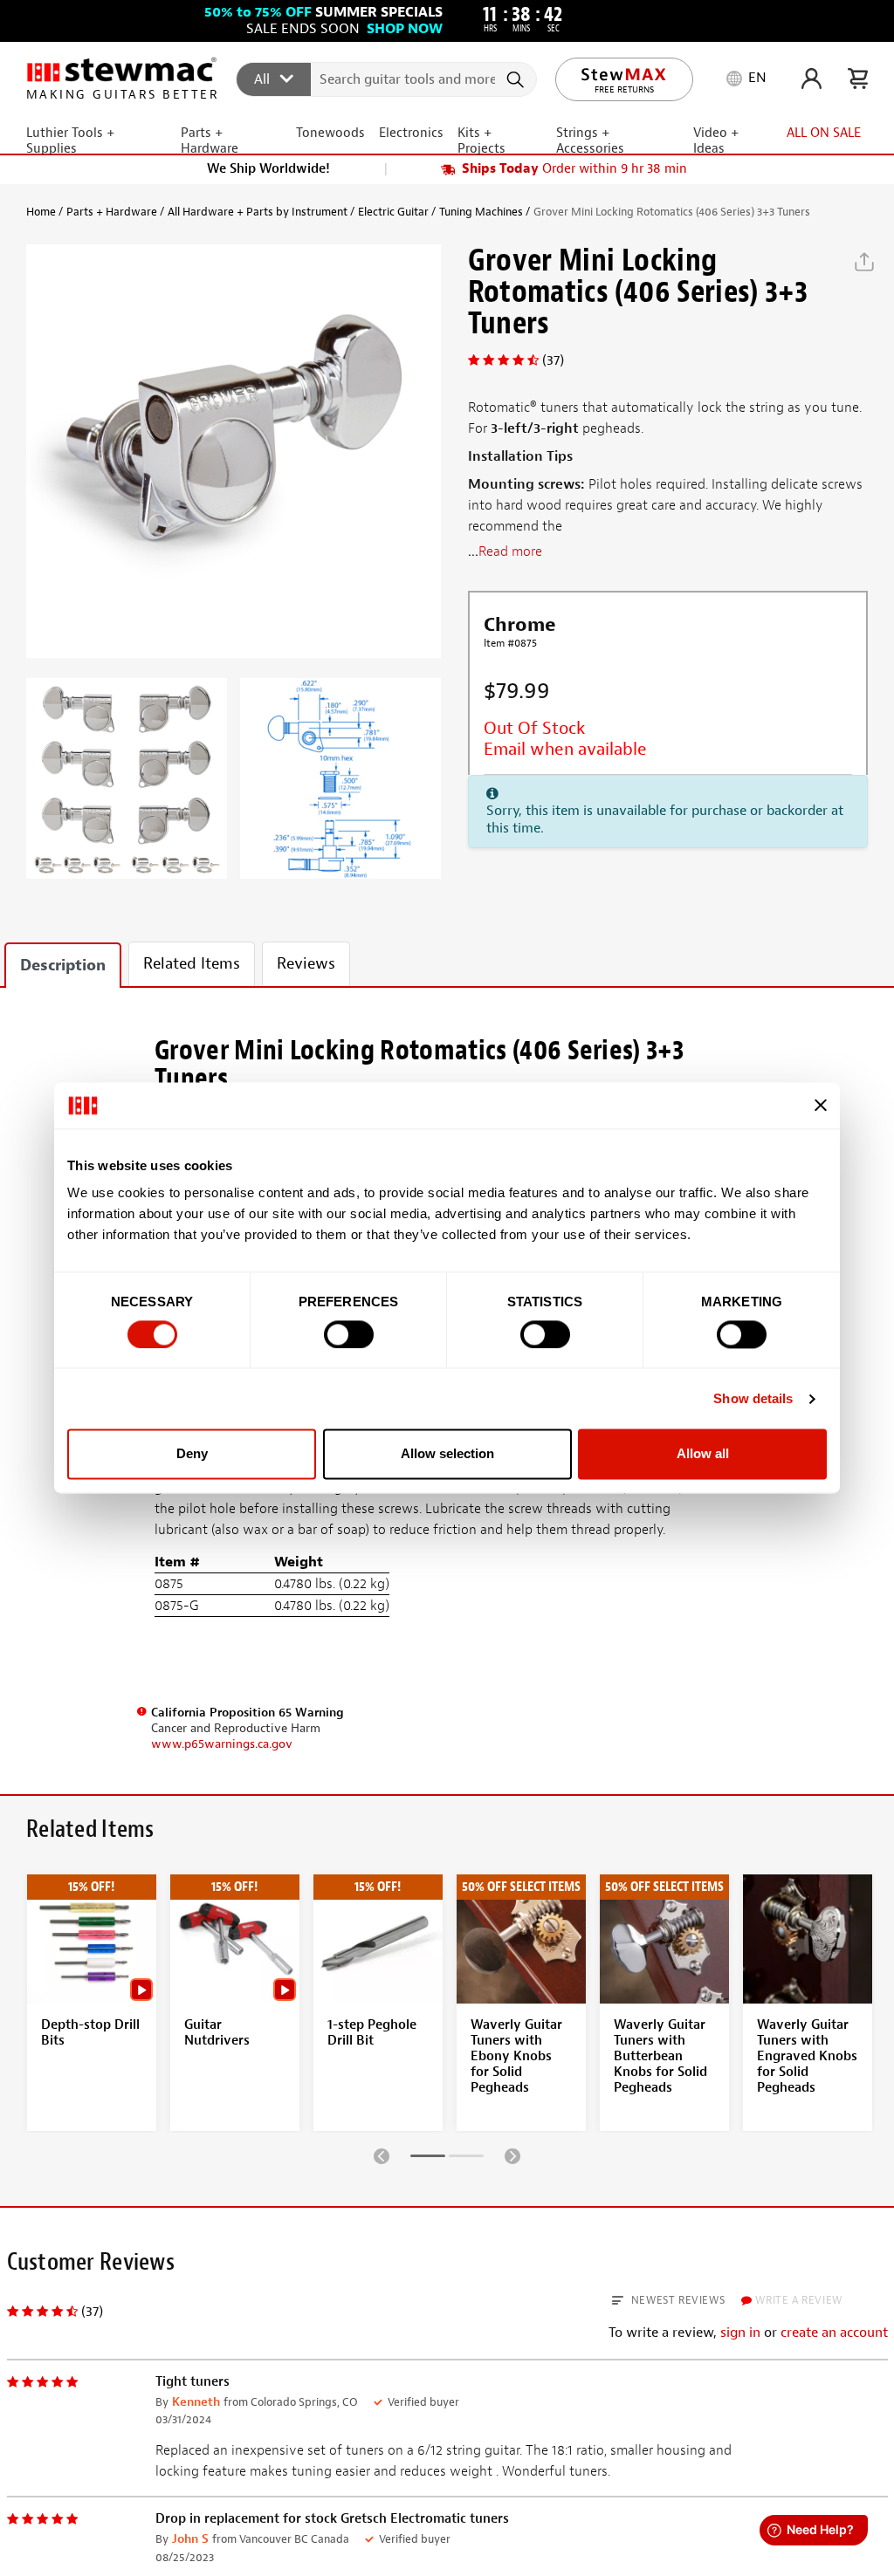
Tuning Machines (481, 212)
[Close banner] (821, 1106)
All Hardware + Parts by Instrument (258, 212)
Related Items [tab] (192, 964)
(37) (553, 360)
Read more (510, 552)
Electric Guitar (393, 212)
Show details (753, 1398)
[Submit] (517, 79)
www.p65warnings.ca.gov (222, 1744)
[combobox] (387, 79)
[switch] (349, 1334)
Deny (192, 1454)
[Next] (512, 2155)
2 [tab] (466, 2159)
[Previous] (382, 2155)
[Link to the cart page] (858, 79)
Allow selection (447, 1454)
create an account (834, 2333)
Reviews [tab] (306, 964)
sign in (740, 2333)
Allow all (703, 1454)
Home (41, 212)
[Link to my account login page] (811, 79)
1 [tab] (428, 2159)
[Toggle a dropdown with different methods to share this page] (864, 262)
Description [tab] (63, 966)
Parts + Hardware (112, 212)
